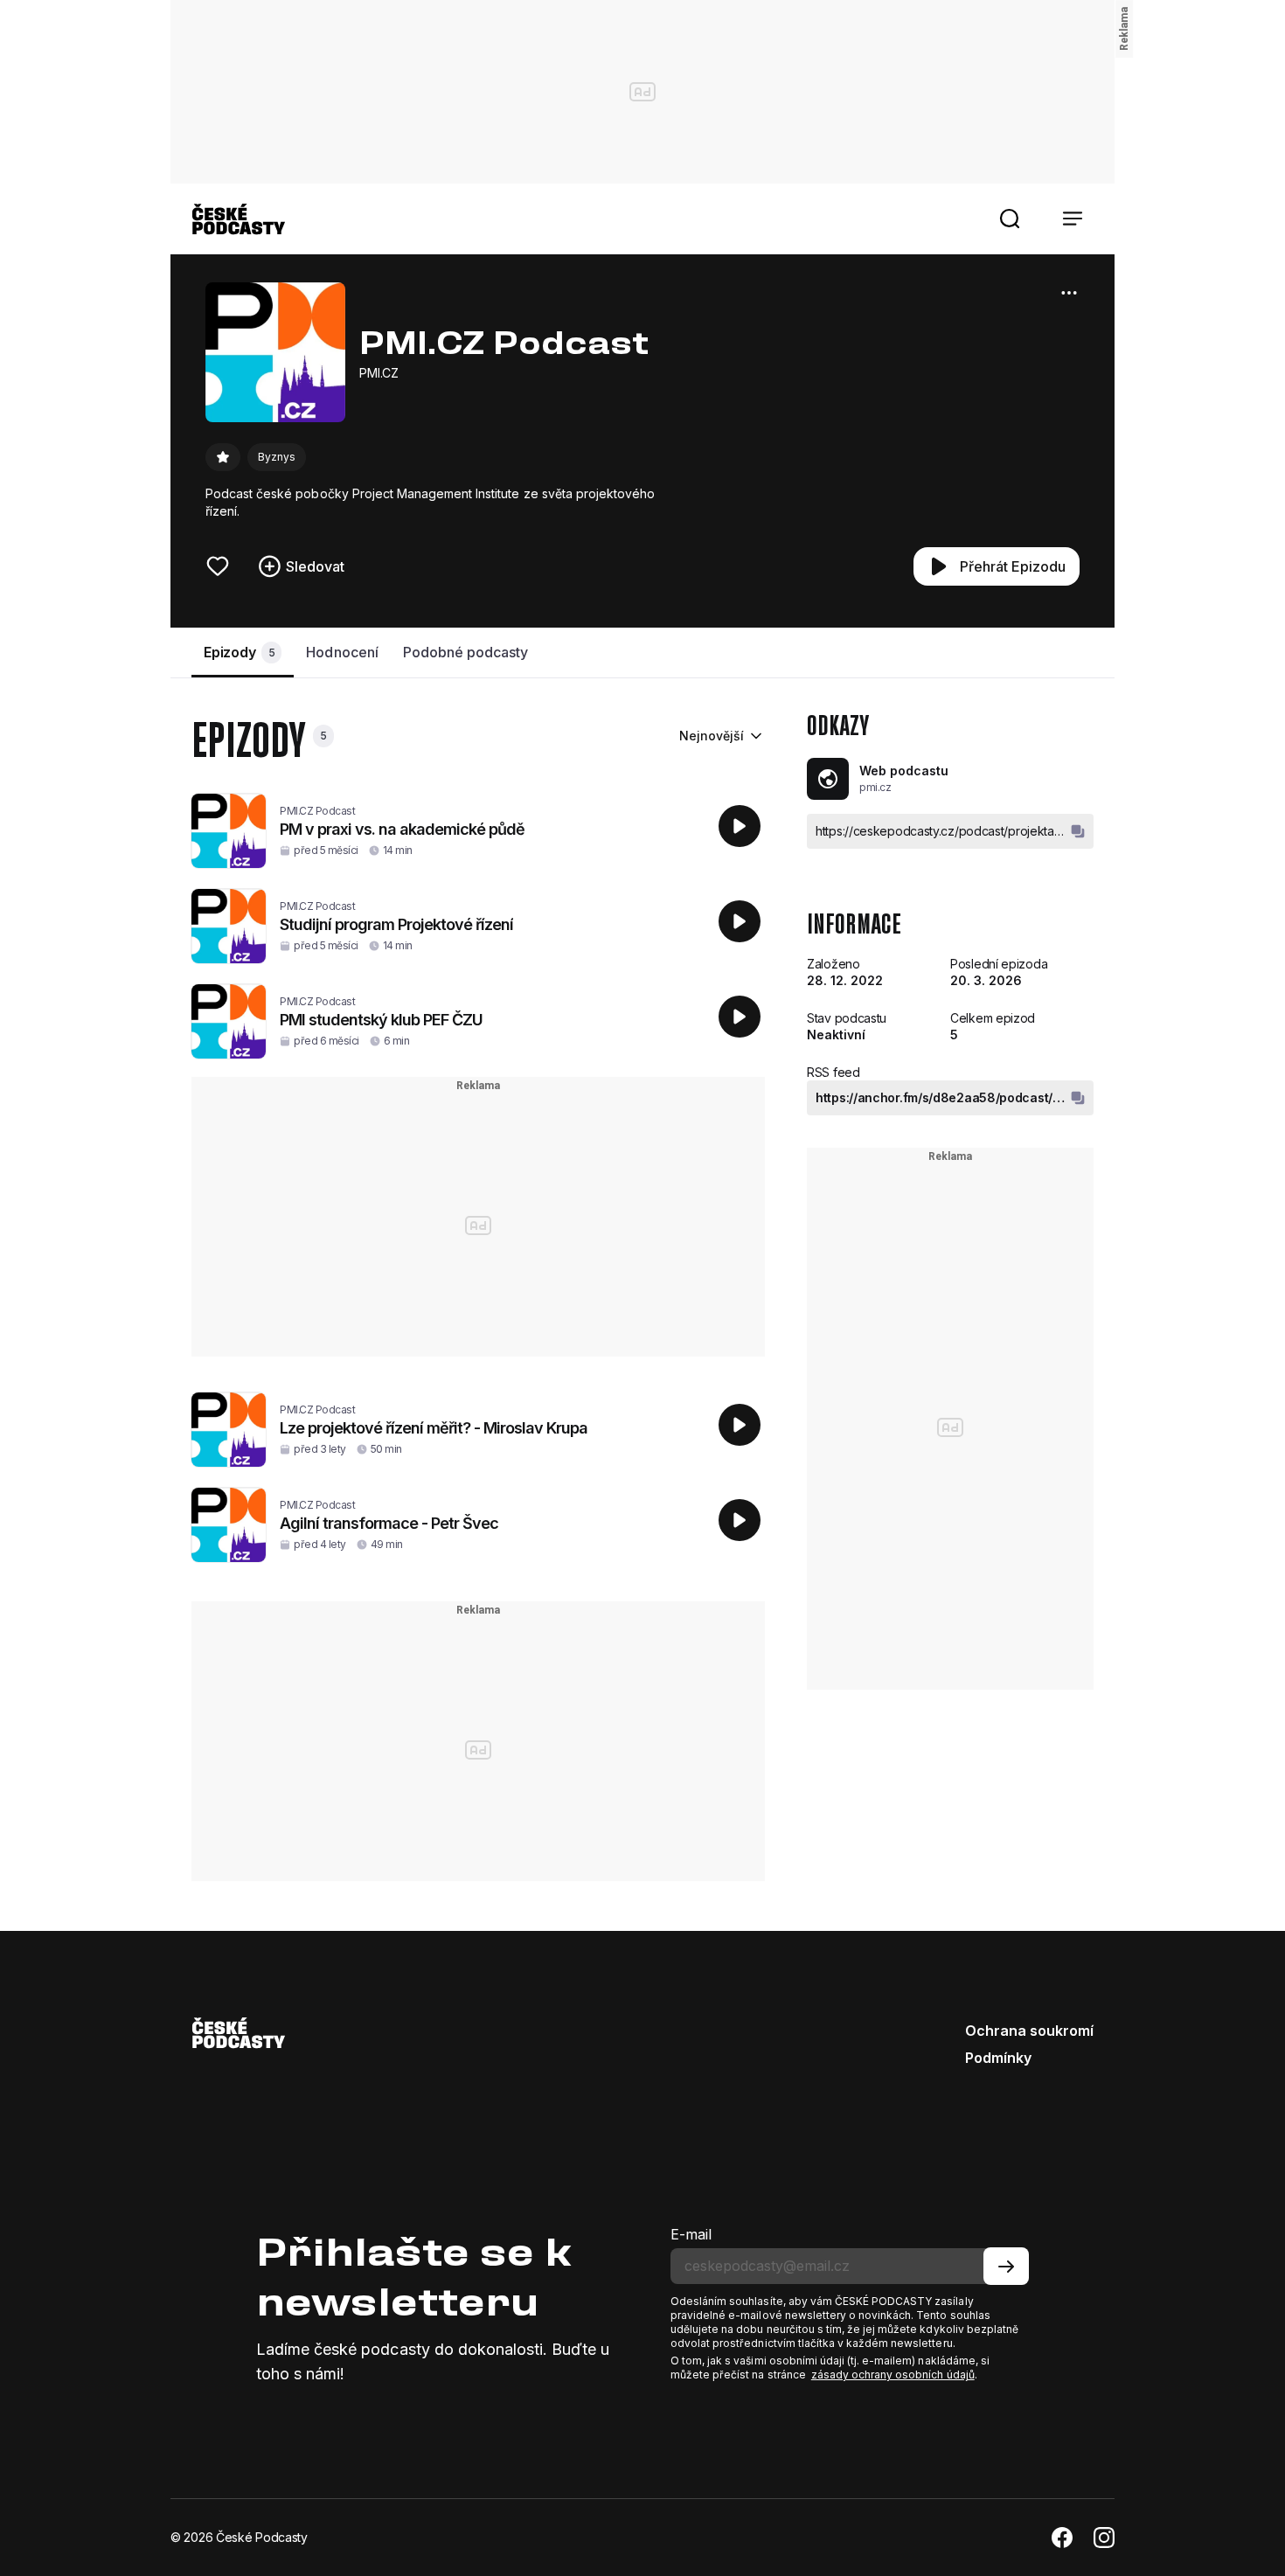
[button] (1010, 219)
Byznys (277, 457)
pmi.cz (875, 787)
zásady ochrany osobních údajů (893, 2375)
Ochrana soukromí (1029, 2031)
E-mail (691, 2234)
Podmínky (998, 2058)
